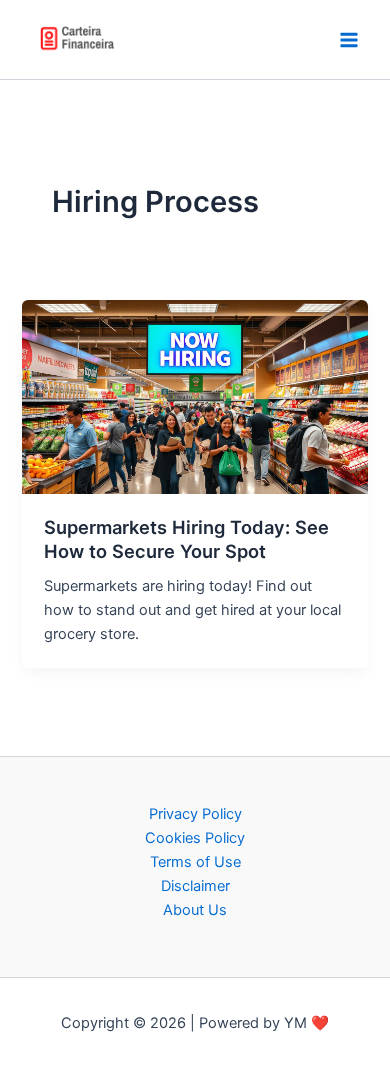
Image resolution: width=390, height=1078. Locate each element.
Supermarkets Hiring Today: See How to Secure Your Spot (186, 539)
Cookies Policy (195, 838)
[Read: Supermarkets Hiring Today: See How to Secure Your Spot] (194, 396)
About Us (195, 910)
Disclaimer (195, 886)
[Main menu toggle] (349, 40)
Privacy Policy (195, 814)
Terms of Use (195, 862)
